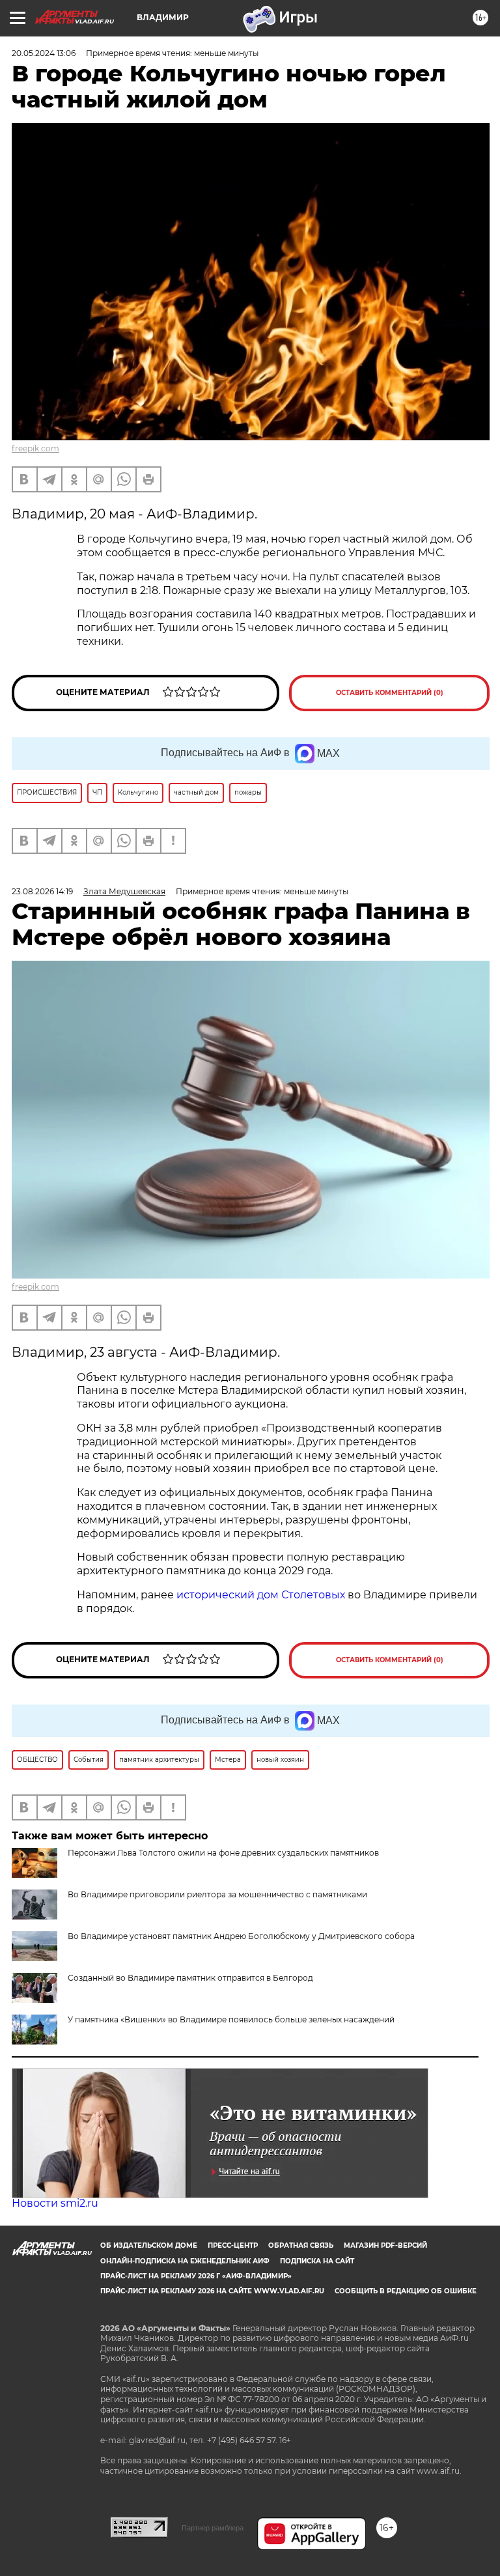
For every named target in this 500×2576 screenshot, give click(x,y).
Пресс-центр (233, 2245)
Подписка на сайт (317, 2261)
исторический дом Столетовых (261, 1595)
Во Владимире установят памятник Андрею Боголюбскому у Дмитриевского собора (241, 1936)
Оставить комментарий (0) (390, 693)
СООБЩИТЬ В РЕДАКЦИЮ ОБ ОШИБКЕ (406, 2291)
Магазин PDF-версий (385, 2245)
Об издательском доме (149, 2245)
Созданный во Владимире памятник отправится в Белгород (190, 1978)
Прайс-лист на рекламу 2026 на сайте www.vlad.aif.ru (212, 2291)
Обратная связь (301, 2245)
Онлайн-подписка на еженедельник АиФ (185, 2261)
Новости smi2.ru (55, 2203)
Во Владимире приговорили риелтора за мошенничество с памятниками (217, 1894)
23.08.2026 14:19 (42, 891)
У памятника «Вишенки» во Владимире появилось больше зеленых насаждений (231, 2019)
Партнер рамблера (213, 2528)
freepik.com (35, 448)
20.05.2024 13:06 (44, 53)
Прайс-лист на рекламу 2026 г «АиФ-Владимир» (196, 2276)
